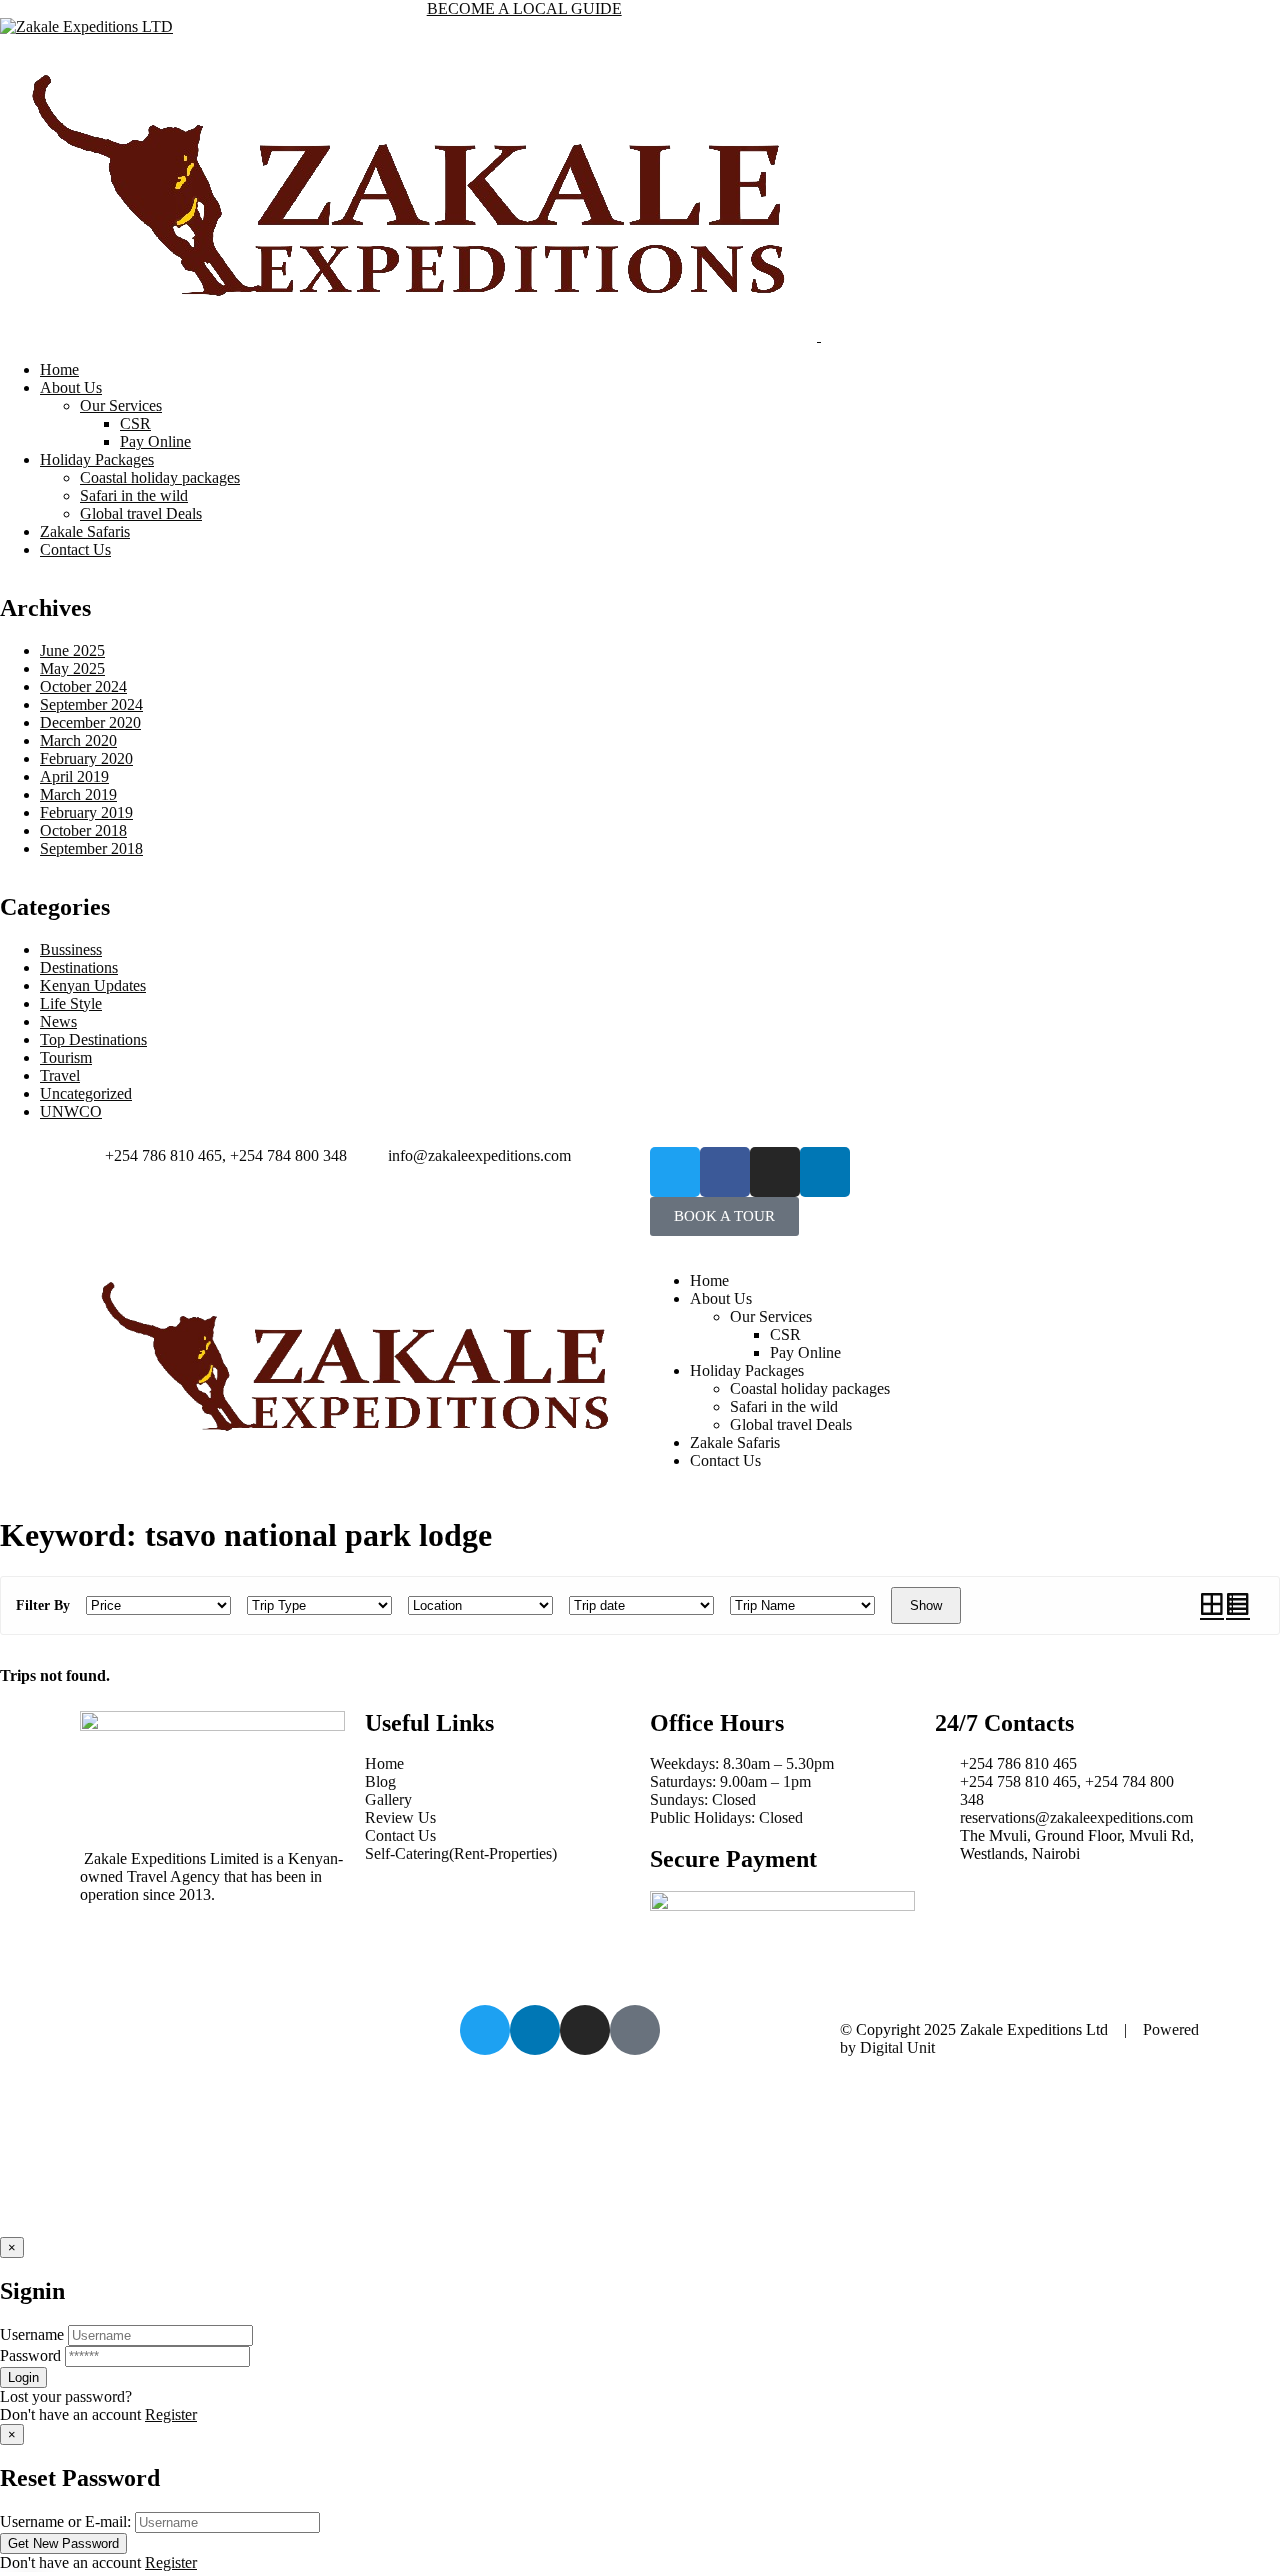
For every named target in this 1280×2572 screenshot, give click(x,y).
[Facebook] (725, 1172)
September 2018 (91, 848)
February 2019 (86, 812)
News (58, 1021)
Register (171, 2414)
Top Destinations (93, 1039)
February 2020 (86, 758)
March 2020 (78, 740)
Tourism (66, 1057)
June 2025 (72, 650)
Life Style (71, 1003)
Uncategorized (86, 1093)
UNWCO (71, 1111)
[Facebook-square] (635, 2030)
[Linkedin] (825, 1172)
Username (32, 2334)
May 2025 (72, 668)
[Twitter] (675, 1172)
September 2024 (91, 704)
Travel (60, 1075)
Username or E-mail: (65, 2521)
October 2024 (83, 686)
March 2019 (78, 794)
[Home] (355, 1455)
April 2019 (74, 776)
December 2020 (90, 722)
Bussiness (71, 949)
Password (30, 2355)
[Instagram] (775, 1172)
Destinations (79, 967)
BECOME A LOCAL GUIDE (524, 8)
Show (926, 1605)
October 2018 (83, 830)
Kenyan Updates (93, 985)
